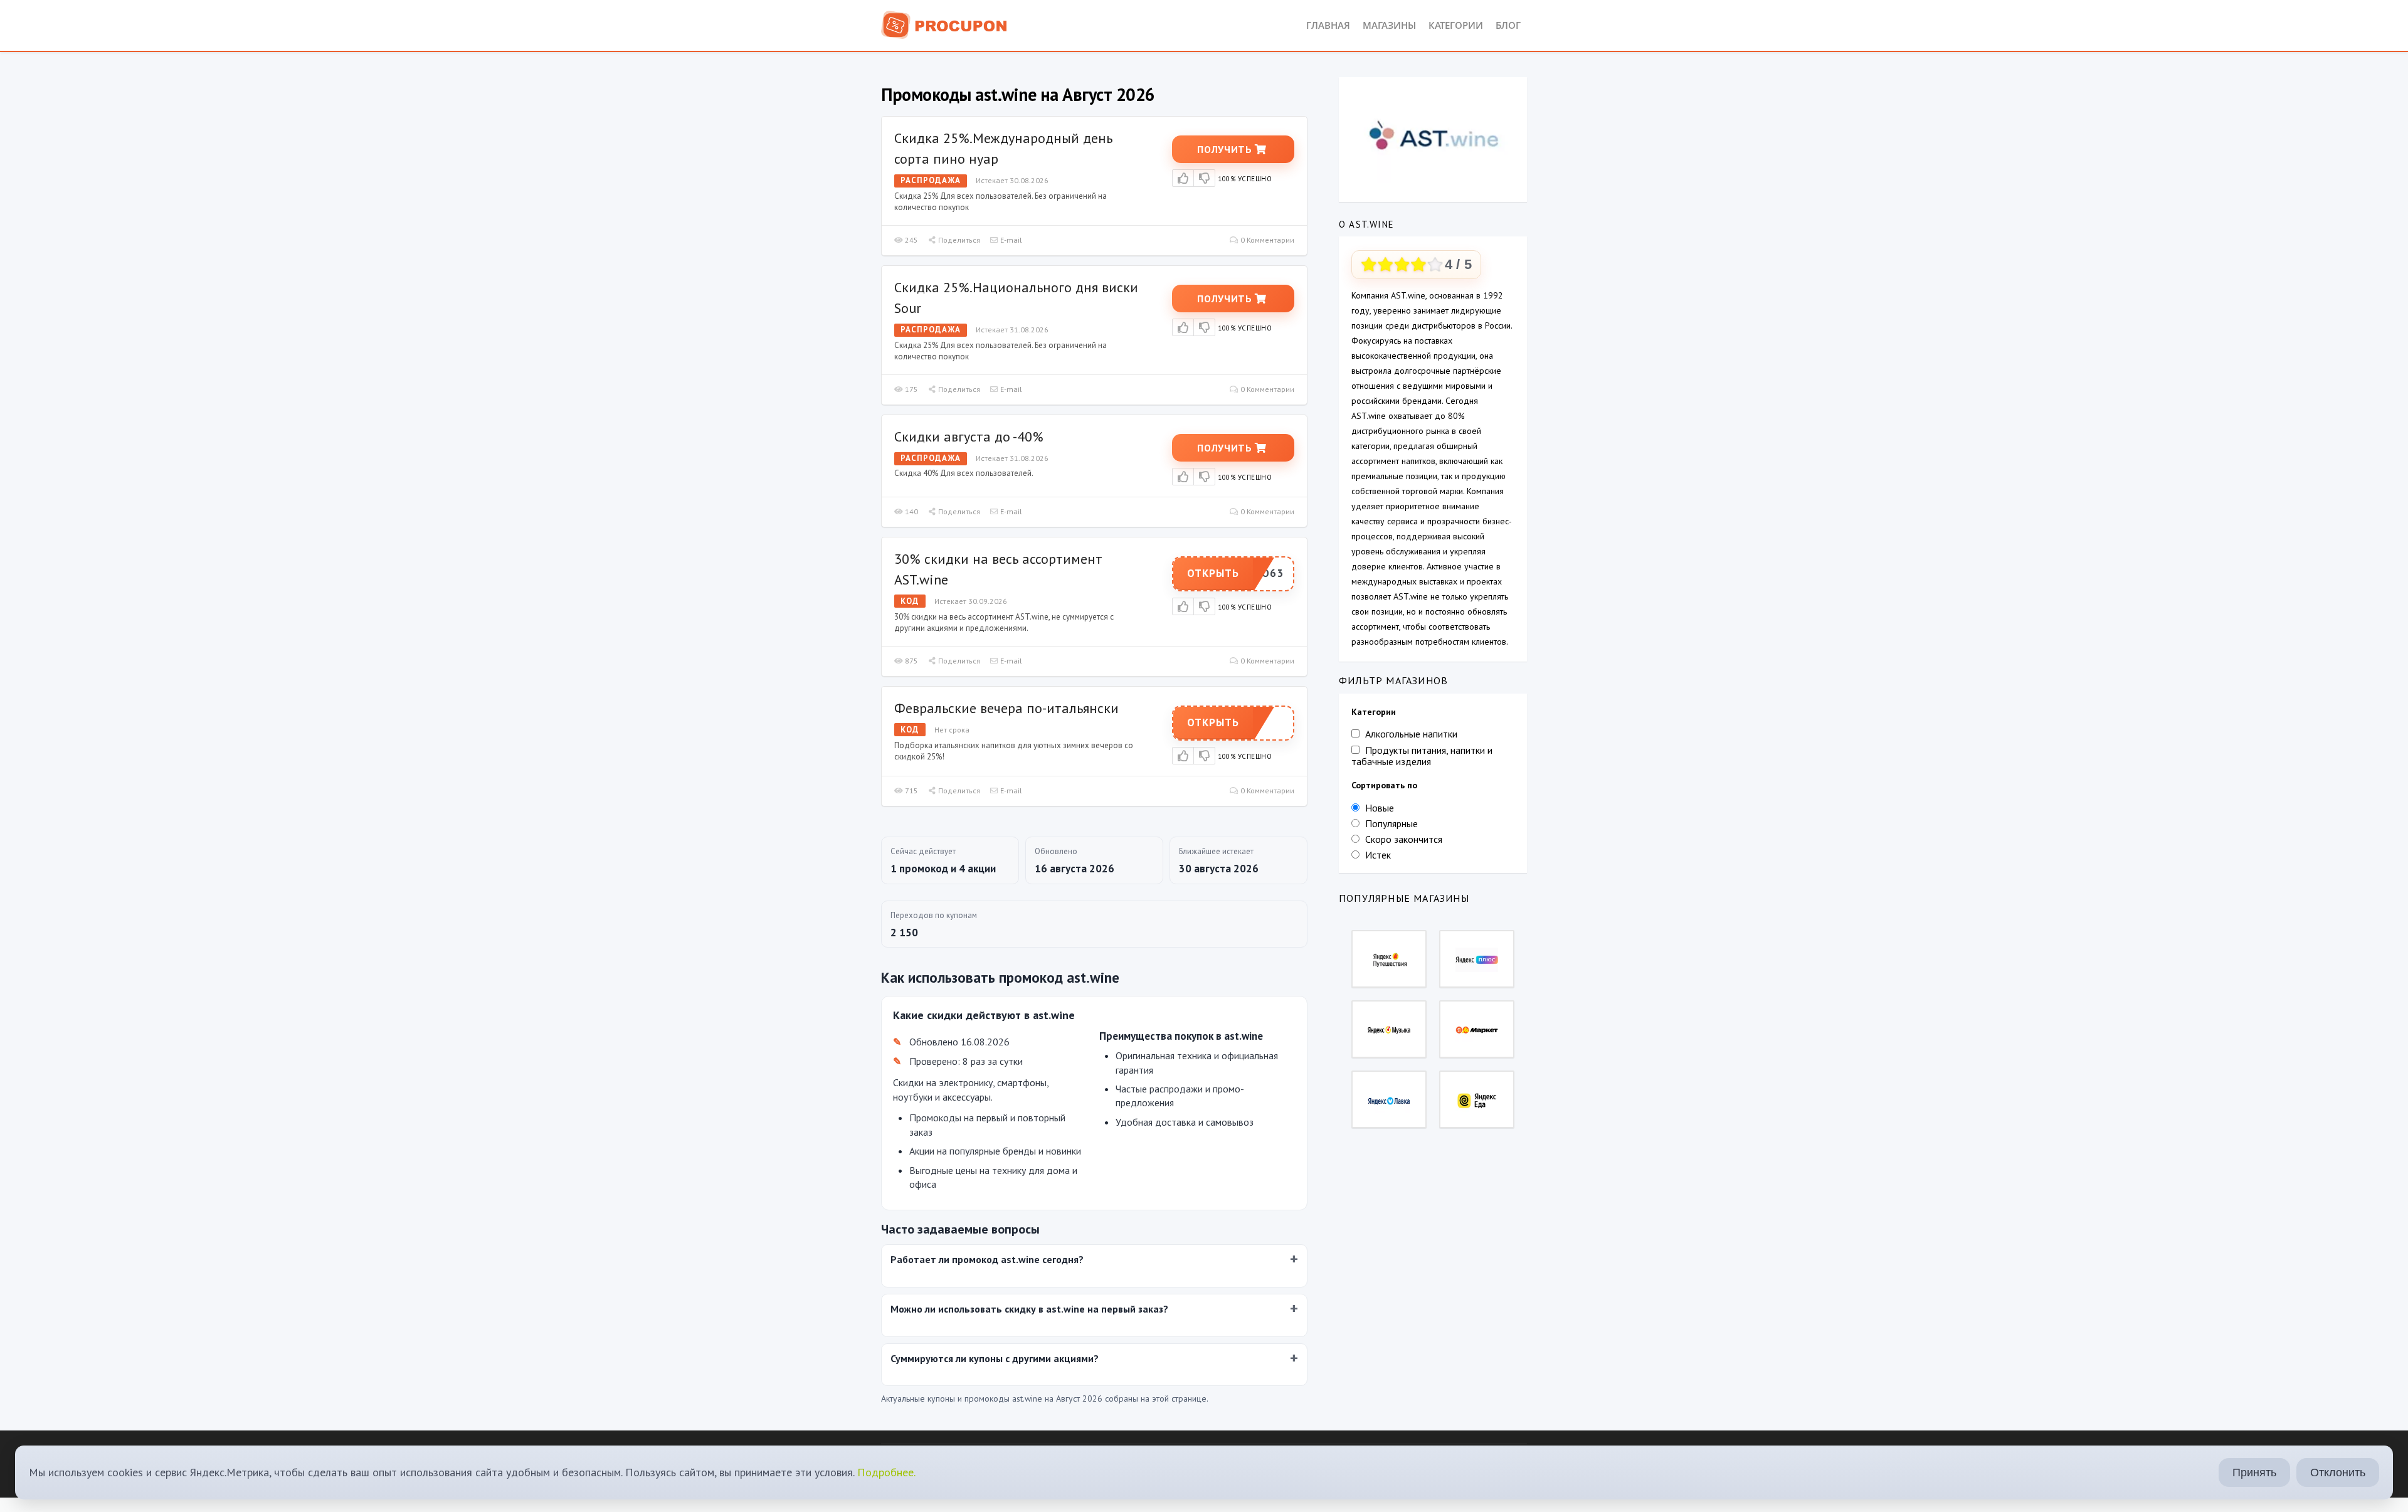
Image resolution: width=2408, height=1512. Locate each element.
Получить (1226, 149)
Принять (2254, 1472)
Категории (1456, 25)
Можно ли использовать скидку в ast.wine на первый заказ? (1029, 1309)
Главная (1328, 25)
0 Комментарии (1266, 240)
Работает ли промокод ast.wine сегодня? (987, 1259)
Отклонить (2338, 1472)
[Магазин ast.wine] (1433, 135)
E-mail (1010, 240)
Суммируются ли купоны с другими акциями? (995, 1358)
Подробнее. (886, 1472)
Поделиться (958, 240)
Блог (1508, 25)
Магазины (1389, 25)
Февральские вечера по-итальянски (1006, 708)
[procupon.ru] (944, 24)
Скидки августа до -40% (969, 436)
